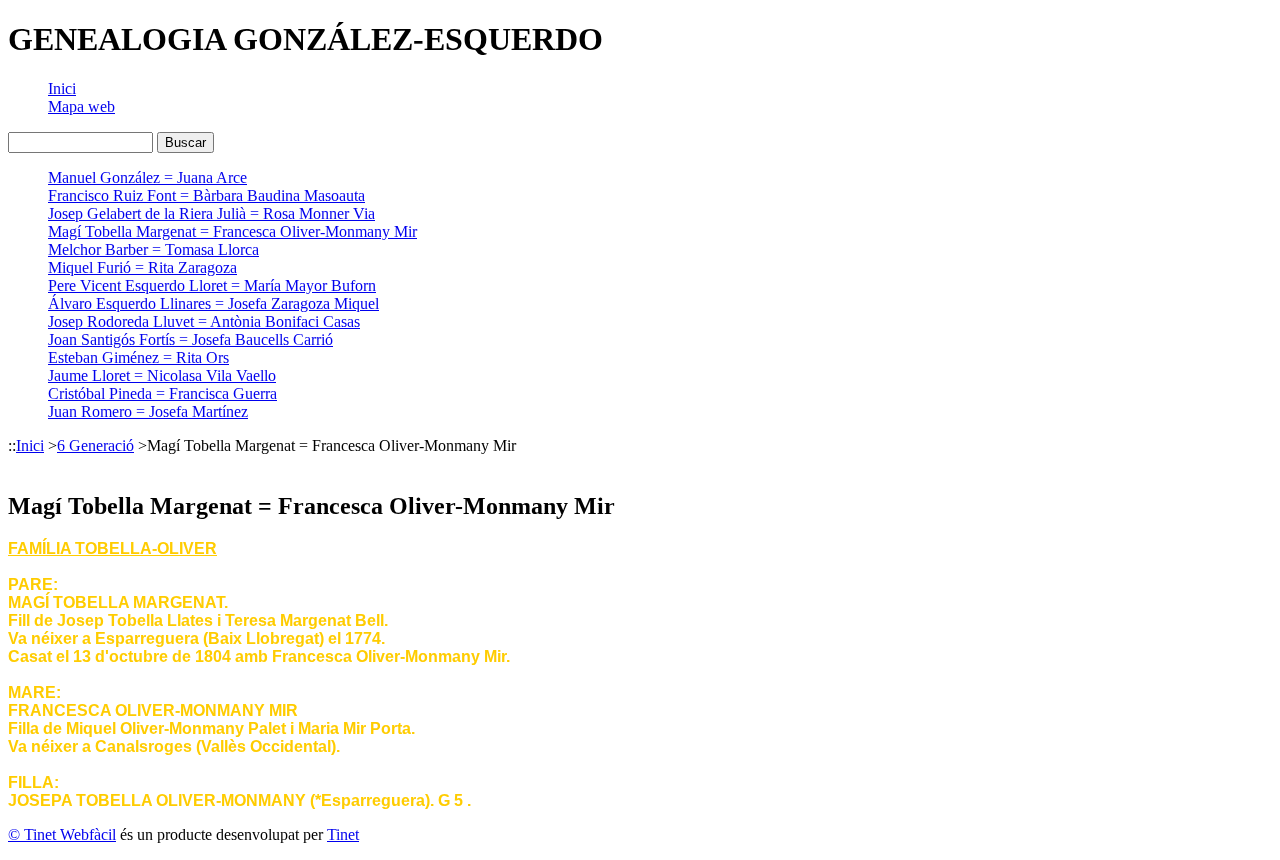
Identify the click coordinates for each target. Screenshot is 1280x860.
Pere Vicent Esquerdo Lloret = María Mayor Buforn (212, 285)
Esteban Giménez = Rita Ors (138, 357)
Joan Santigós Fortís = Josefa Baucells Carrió (190, 339)
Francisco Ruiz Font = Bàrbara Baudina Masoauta (206, 195)
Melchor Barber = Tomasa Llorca (153, 249)
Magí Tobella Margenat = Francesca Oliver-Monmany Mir (232, 231)
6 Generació (95, 445)
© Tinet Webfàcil (62, 834)
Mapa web (81, 106)
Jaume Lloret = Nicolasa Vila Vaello (162, 375)
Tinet (343, 834)
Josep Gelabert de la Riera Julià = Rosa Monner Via (211, 213)
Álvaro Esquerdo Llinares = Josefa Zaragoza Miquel (213, 303)
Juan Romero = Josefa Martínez (148, 411)
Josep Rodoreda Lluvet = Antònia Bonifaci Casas (204, 321)
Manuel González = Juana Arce (147, 177)
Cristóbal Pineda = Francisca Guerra (162, 393)
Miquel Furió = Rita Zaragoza (142, 267)
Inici (62, 88)
